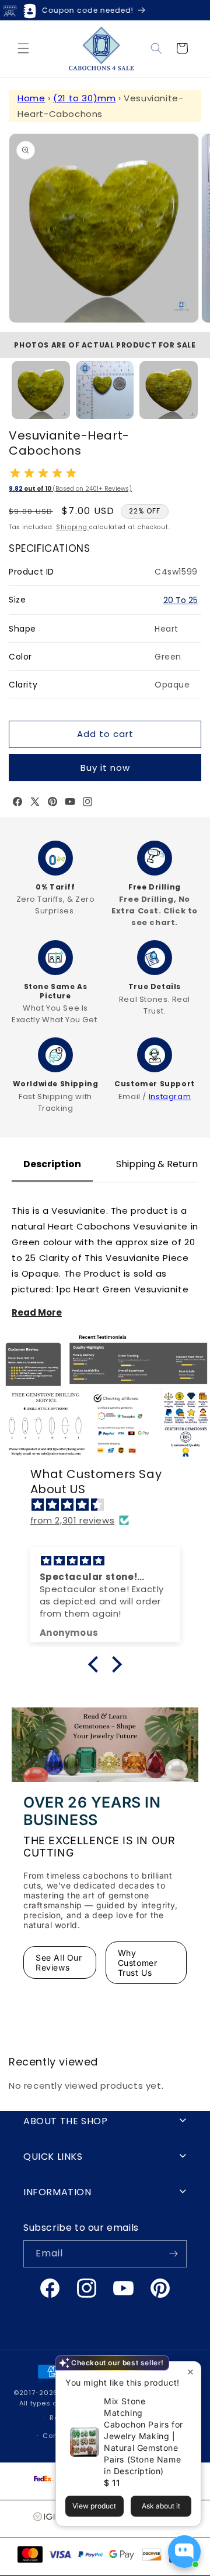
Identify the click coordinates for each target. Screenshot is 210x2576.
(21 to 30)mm (84, 98)
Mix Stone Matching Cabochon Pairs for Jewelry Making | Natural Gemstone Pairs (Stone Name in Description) (143, 2436)
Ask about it (161, 2506)
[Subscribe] (173, 2254)
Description (52, 1164)
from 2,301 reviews (73, 1520)
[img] (111, 1505)
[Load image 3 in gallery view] (169, 390)
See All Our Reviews (59, 1962)
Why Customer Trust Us (138, 1963)
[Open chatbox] (184, 2552)
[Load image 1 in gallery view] (41, 390)
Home (31, 98)
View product (94, 2506)
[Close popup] (190, 2372)
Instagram (170, 1096)
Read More (37, 1312)
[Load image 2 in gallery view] (105, 390)
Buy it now (105, 768)
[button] (23, 48)
